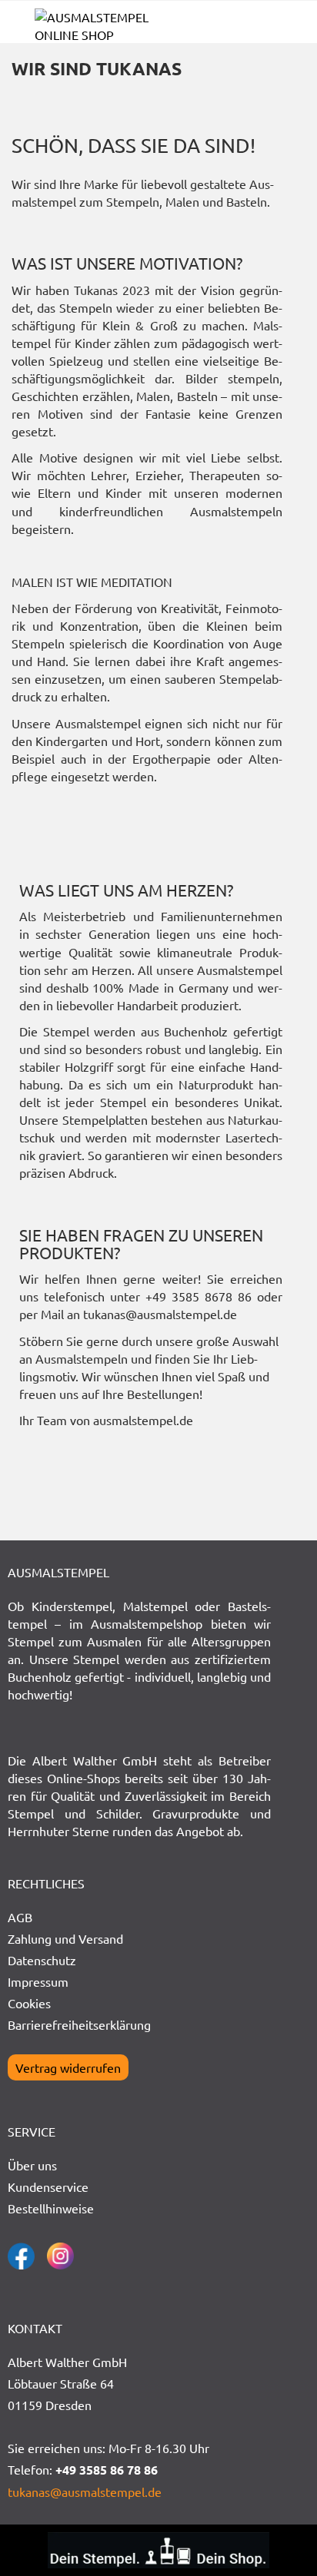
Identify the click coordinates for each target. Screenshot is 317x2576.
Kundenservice (48, 2186)
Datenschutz (42, 1960)
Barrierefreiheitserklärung (79, 2024)
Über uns (32, 2165)
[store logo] (97, 26)
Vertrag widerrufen (68, 2067)
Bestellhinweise (51, 2208)
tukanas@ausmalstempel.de (85, 2491)
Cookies (29, 2003)
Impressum (38, 1981)
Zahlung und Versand (65, 1938)
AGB (20, 1917)
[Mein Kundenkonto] (263, 28)
